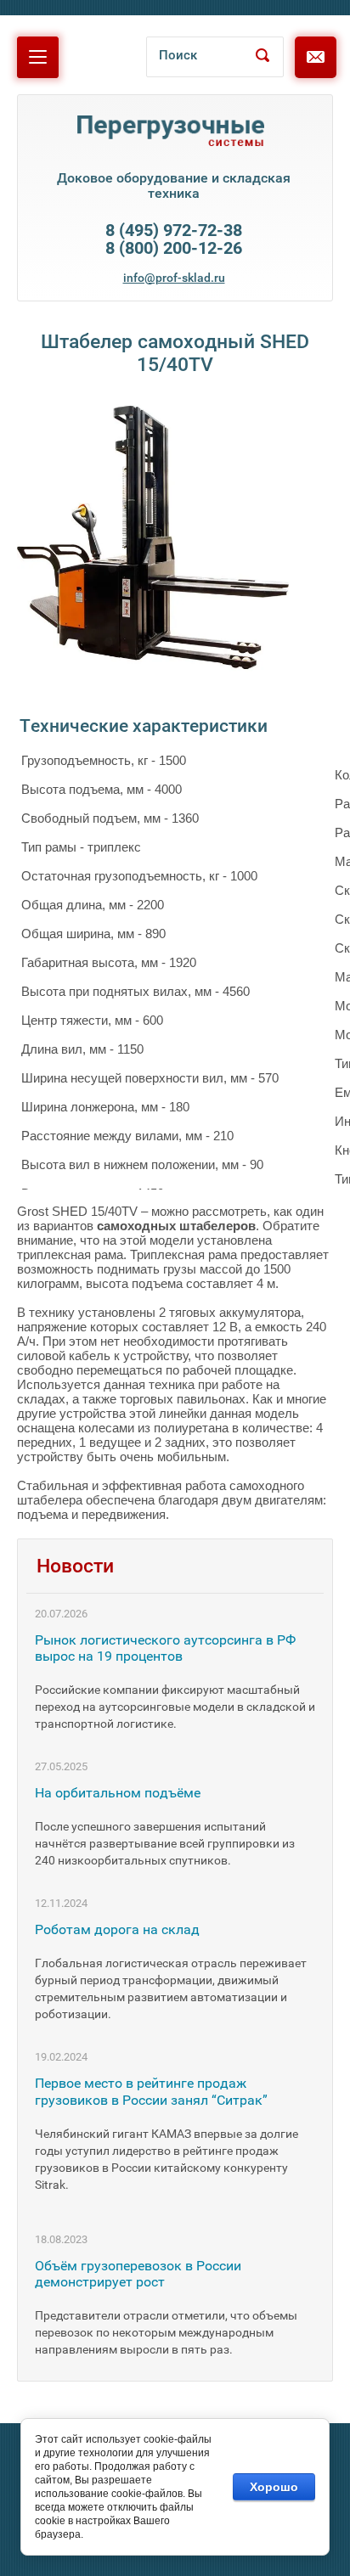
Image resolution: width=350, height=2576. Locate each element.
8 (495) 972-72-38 (174, 231)
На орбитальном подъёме (118, 1793)
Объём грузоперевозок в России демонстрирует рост (138, 2274)
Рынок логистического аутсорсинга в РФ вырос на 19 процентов (165, 1648)
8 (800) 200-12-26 (174, 248)
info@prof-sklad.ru (174, 278)
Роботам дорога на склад (117, 1929)
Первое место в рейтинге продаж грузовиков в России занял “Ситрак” (151, 2091)
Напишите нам (323, 63)
